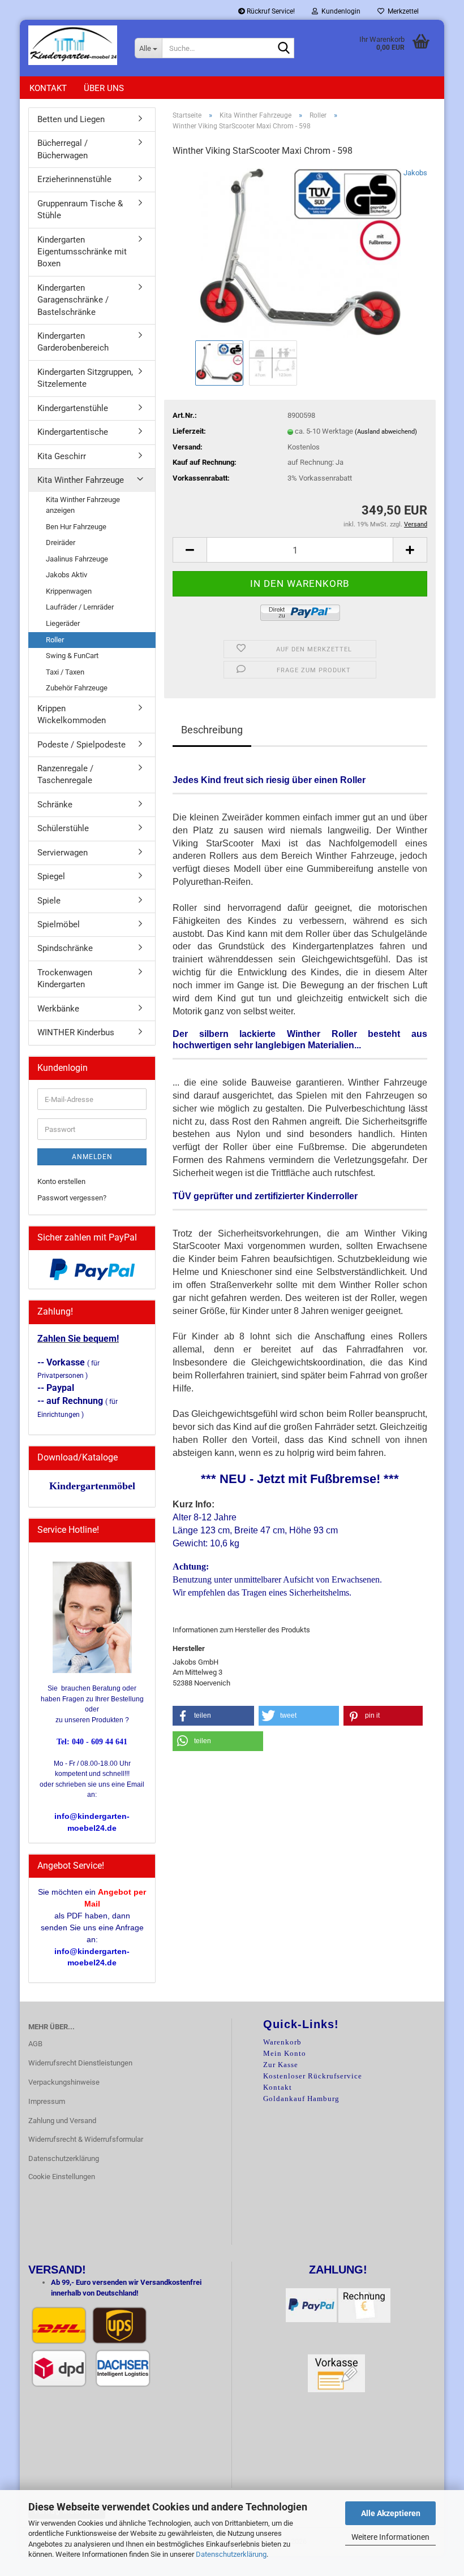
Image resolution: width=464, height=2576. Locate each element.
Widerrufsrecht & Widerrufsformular (86, 2139)
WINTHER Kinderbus (76, 1032)
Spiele (49, 901)
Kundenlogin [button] (339, 11)
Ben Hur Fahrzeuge (76, 527)
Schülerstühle (63, 828)
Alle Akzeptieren (391, 2513)
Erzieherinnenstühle (74, 179)
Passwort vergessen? (72, 1198)
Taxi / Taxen (65, 672)
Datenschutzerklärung (231, 2554)
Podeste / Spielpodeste (81, 745)
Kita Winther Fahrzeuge (81, 480)
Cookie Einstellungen (62, 2177)
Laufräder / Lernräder (80, 607)
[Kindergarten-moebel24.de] (73, 45)
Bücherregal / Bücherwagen (63, 149)
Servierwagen (63, 853)
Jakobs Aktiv (66, 575)
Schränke (55, 805)
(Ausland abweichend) (386, 432)
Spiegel (51, 876)
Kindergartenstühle (73, 408)
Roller (55, 640)
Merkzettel (401, 11)
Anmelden (92, 1157)
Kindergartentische (73, 432)
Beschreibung (212, 730)
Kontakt (48, 88)
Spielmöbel (59, 924)
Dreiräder (61, 543)
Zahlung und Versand (62, 2121)
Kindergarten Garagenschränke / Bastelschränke (73, 300)
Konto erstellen (61, 1181)
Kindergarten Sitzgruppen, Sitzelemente (85, 378)
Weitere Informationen (390, 2537)
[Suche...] (283, 49)
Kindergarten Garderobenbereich (73, 342)
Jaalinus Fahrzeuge (77, 559)
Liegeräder (63, 623)
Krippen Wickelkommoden (72, 714)
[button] (190, 550)
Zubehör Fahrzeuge (77, 688)
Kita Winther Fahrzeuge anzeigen (83, 505)
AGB (35, 2044)
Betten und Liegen (71, 119)
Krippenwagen (69, 591)
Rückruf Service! (270, 11)
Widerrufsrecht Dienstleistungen (80, 2063)
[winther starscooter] (300, 252)
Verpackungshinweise (64, 2082)
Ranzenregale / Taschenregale (65, 774)
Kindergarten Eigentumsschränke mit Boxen (82, 252)
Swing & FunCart (72, 656)
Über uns (104, 88)
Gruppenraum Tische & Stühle (80, 209)
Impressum (47, 2101)
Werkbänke (58, 1009)
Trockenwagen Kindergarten (65, 978)
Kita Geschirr (62, 456)
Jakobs (415, 173)
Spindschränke (65, 948)
